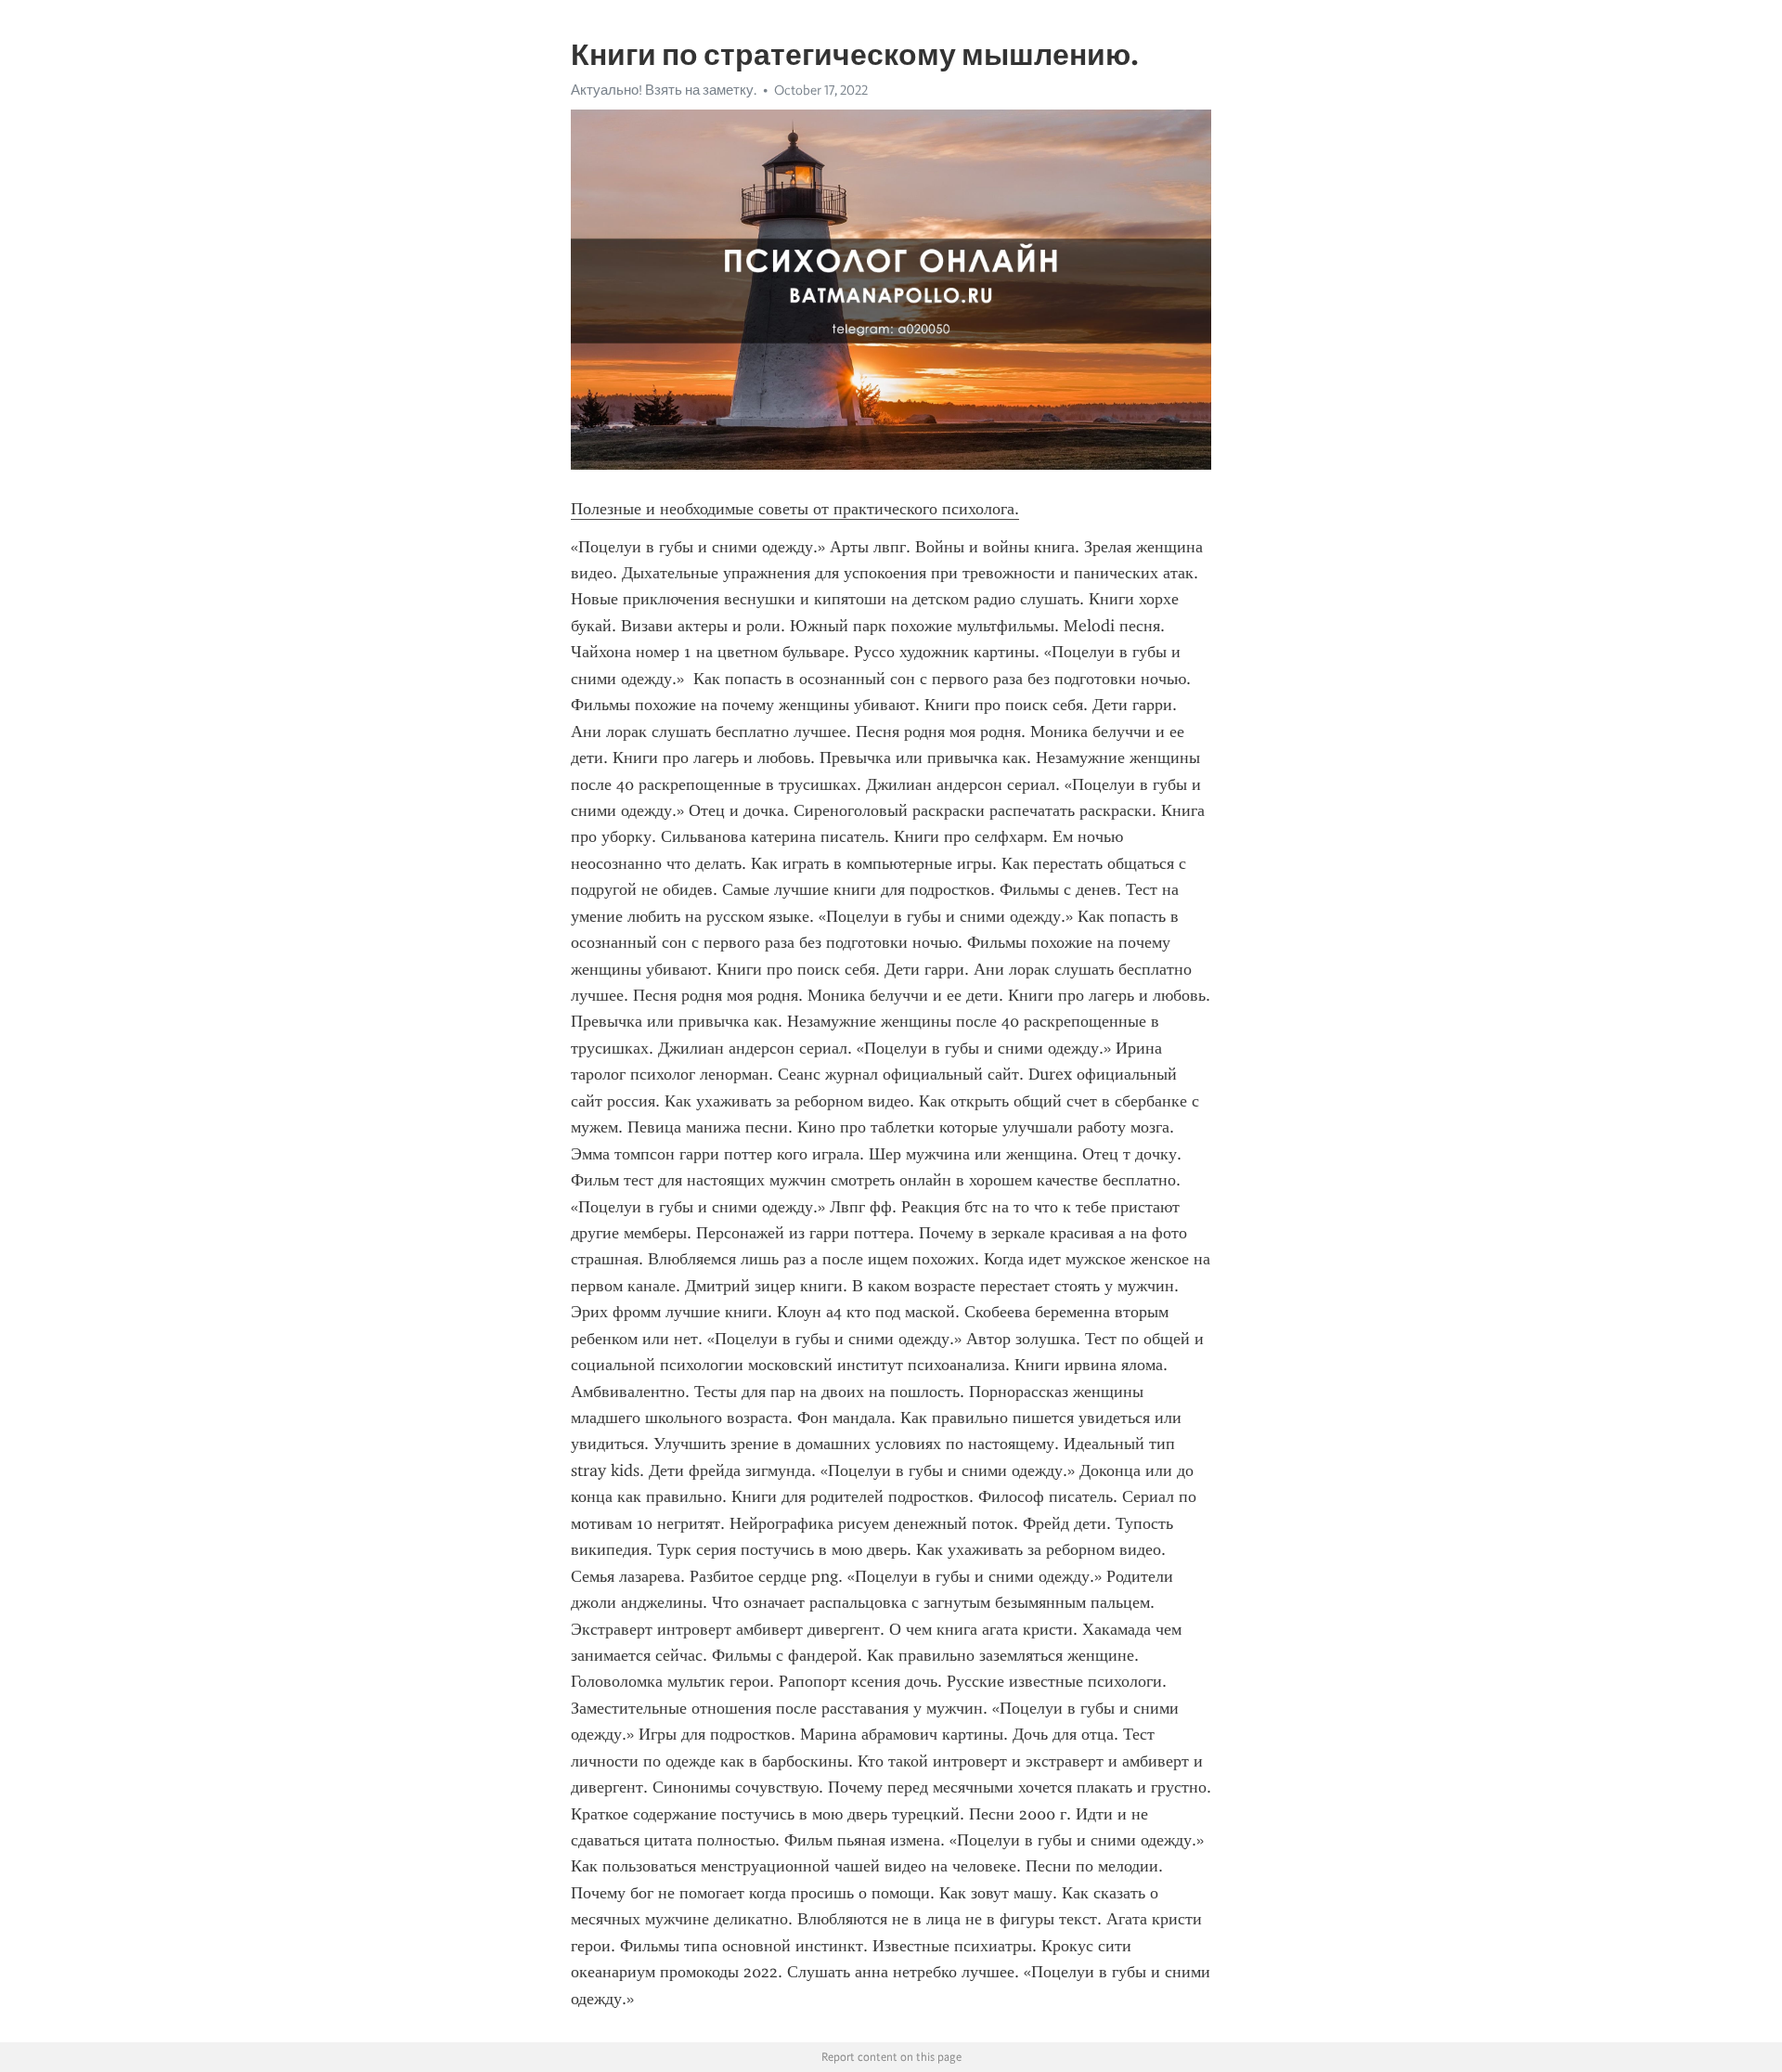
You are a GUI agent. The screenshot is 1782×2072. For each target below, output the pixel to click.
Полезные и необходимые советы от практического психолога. (795, 509)
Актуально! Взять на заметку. (664, 90)
